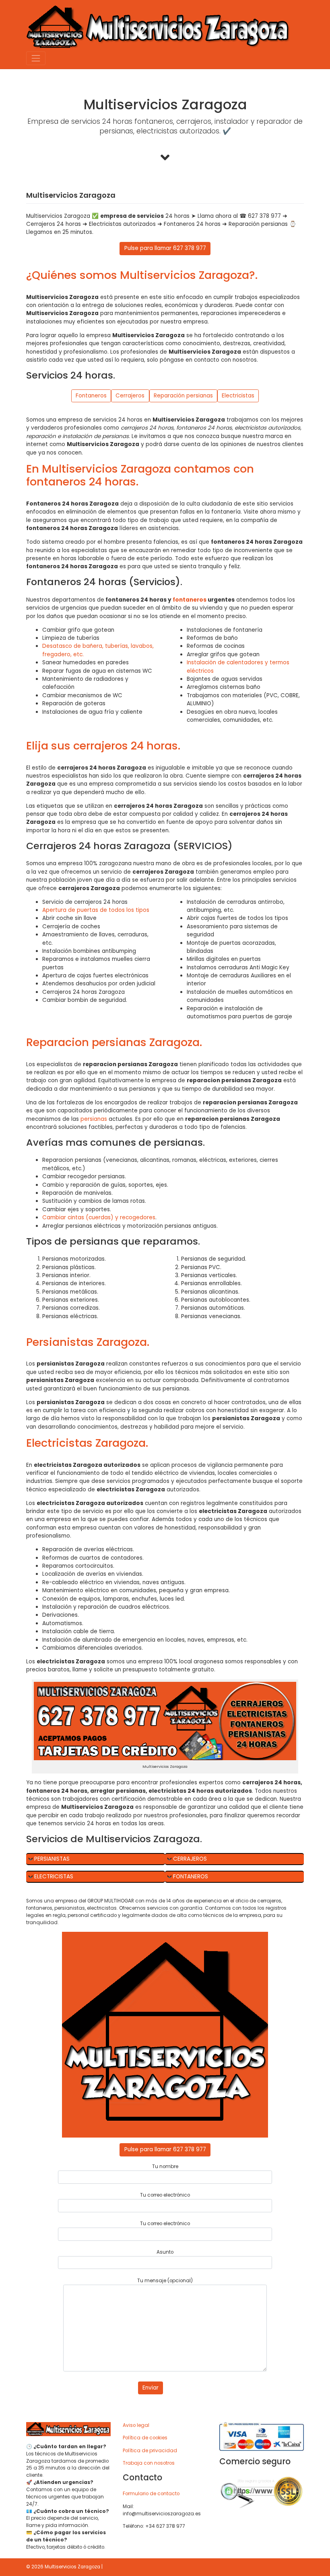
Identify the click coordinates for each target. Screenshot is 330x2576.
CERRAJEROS (190, 1859)
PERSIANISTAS (52, 1859)
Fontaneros (91, 396)
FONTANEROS (191, 1877)
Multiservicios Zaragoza (72, 2567)
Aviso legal (136, 2425)
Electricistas (238, 396)
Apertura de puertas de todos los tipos (96, 910)
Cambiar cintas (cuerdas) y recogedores (99, 1217)
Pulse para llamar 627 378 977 (165, 248)
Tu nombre (165, 2166)
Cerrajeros (130, 396)
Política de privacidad (150, 2451)
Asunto (165, 2252)
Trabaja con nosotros (149, 2463)
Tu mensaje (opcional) (165, 2281)
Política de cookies (145, 2438)
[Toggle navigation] (36, 58)
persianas (94, 1119)
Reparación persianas (183, 396)
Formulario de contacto (151, 2494)
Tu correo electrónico (165, 2195)
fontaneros (190, 600)
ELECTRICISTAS (54, 1877)
